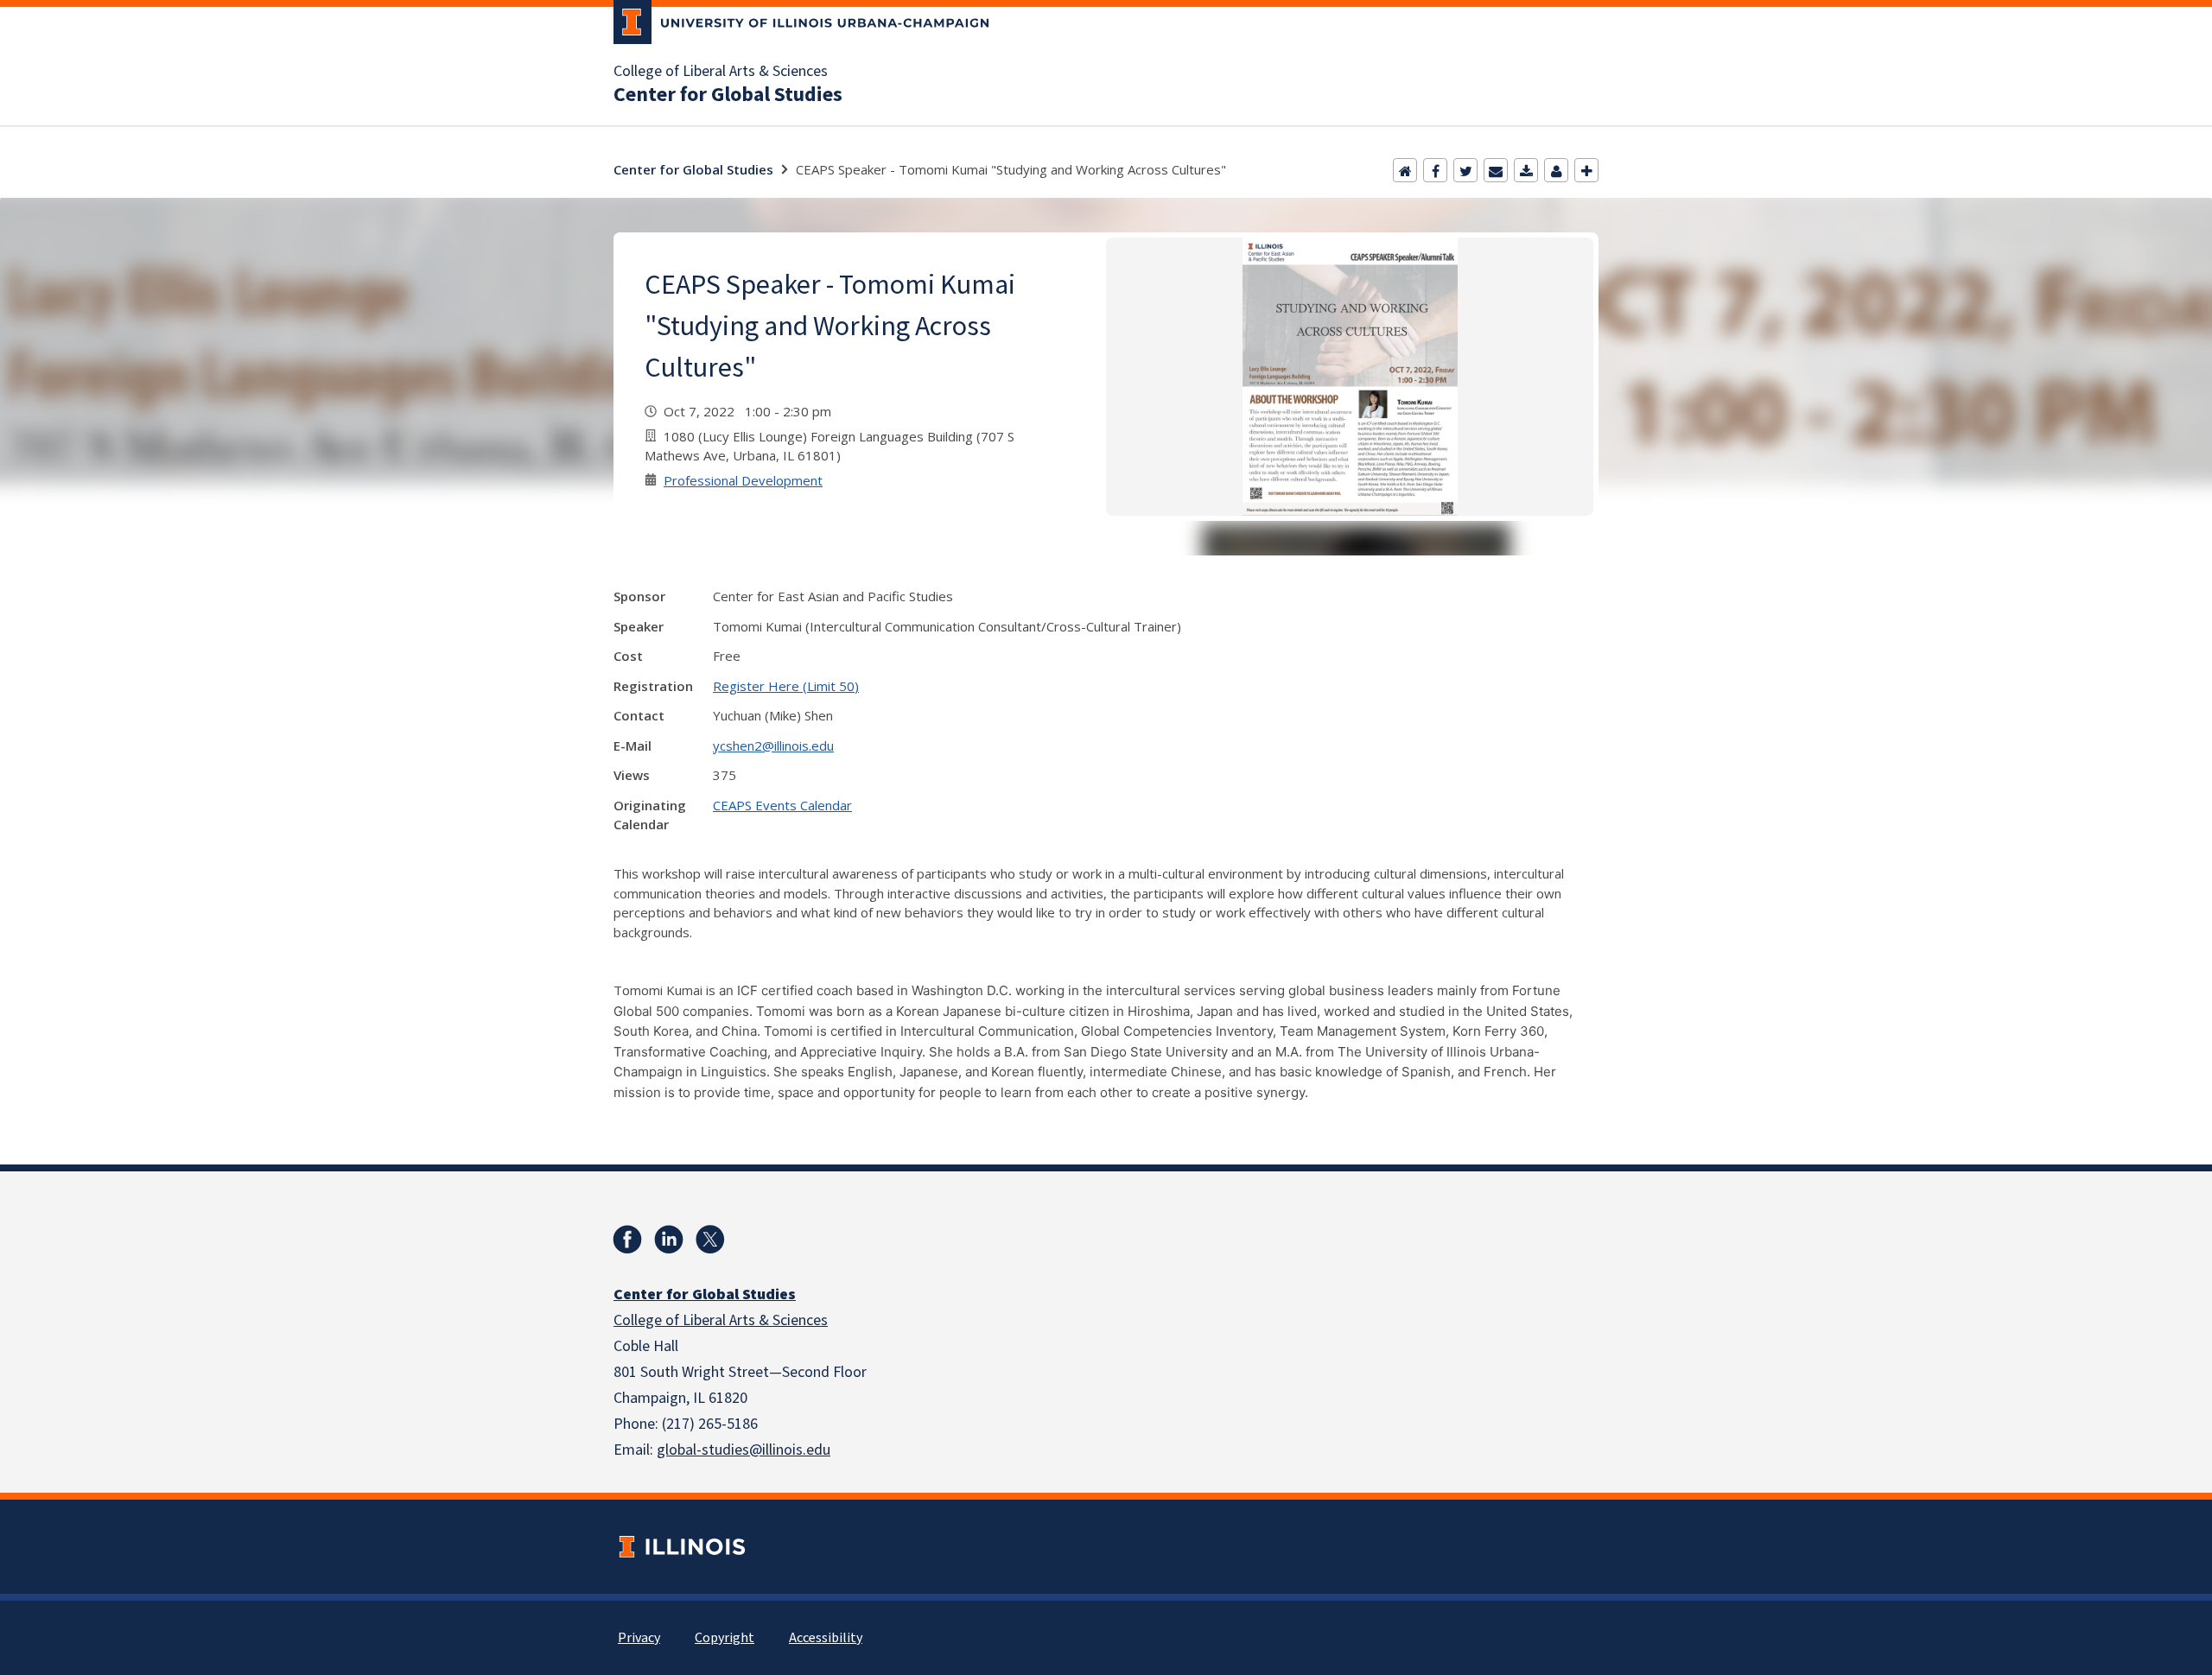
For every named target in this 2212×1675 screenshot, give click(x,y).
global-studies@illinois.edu (744, 1450)
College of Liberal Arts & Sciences (721, 72)
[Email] (1496, 170)
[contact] (1556, 170)
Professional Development (743, 480)
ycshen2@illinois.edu (773, 746)
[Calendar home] (1405, 170)
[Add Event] (1586, 170)
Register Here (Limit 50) (786, 686)
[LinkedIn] (669, 1240)
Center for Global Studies (728, 95)
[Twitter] (1465, 170)
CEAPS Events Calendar (782, 805)
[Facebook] (1435, 170)
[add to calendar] (1526, 170)
